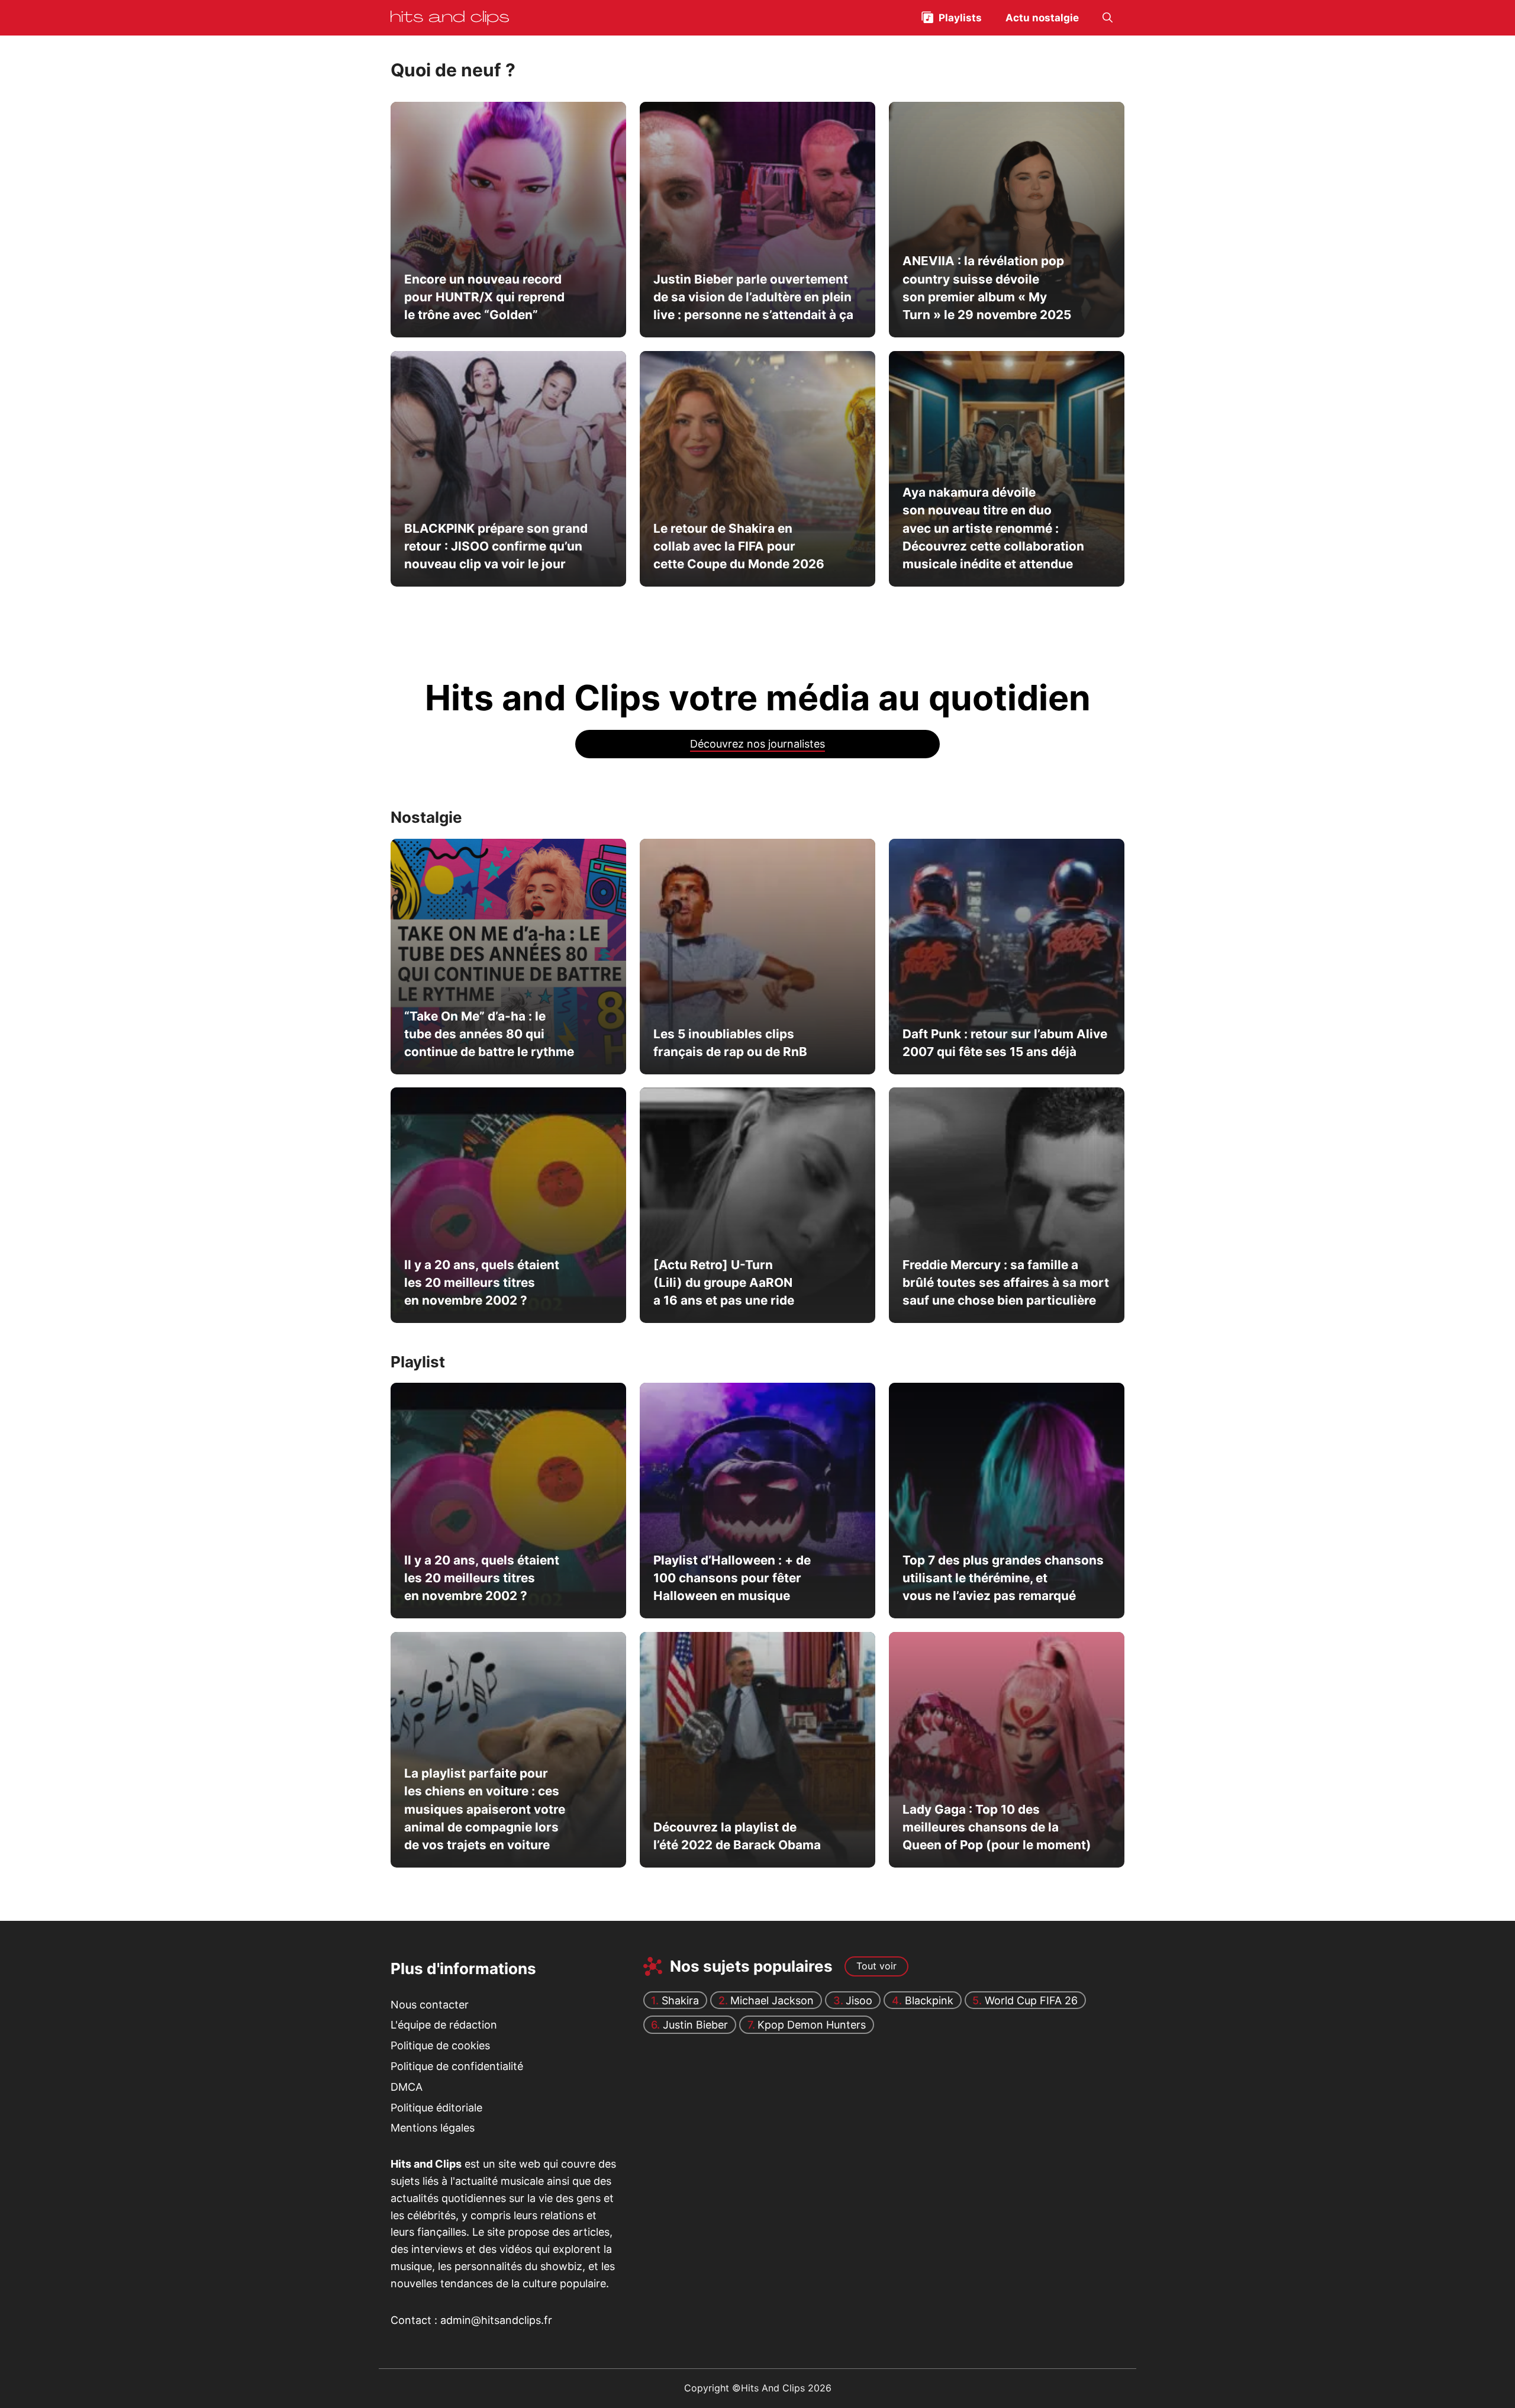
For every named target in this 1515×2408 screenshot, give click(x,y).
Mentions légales (433, 2128)
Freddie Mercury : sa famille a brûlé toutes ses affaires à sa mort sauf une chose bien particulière (1005, 1283)
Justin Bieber (695, 2025)
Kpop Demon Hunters (812, 2025)
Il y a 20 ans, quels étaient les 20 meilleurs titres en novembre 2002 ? (482, 1283)
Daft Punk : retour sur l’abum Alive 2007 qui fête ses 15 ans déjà (1004, 1043)
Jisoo (859, 2000)
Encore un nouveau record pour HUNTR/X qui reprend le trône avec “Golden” (484, 297)
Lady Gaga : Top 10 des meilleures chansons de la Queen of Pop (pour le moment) (996, 1827)
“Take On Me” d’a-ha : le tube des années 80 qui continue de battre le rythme (489, 1034)
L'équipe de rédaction (444, 2025)
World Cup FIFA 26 (1031, 2000)
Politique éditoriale (436, 2108)
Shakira (680, 2000)
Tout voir (876, 1966)
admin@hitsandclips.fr (496, 2320)
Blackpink (929, 2000)
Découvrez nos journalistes (757, 744)
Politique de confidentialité (457, 2066)
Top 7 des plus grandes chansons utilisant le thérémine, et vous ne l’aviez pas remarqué (1003, 1578)
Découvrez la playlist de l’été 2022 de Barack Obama (736, 1836)
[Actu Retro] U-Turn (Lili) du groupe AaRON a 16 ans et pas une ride (723, 1283)
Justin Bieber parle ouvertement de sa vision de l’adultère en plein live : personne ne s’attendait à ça (753, 297)
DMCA (407, 2087)
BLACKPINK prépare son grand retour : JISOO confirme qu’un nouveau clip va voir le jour (496, 546)
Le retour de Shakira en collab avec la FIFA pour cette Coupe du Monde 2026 (738, 546)
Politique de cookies (440, 2045)
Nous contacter (430, 2005)
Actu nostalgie (1042, 18)
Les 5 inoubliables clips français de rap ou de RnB (730, 1043)
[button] (1108, 18)
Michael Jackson (772, 2000)
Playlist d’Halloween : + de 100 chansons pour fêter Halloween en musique (731, 1578)
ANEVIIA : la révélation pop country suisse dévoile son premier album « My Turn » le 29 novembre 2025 (986, 288)
